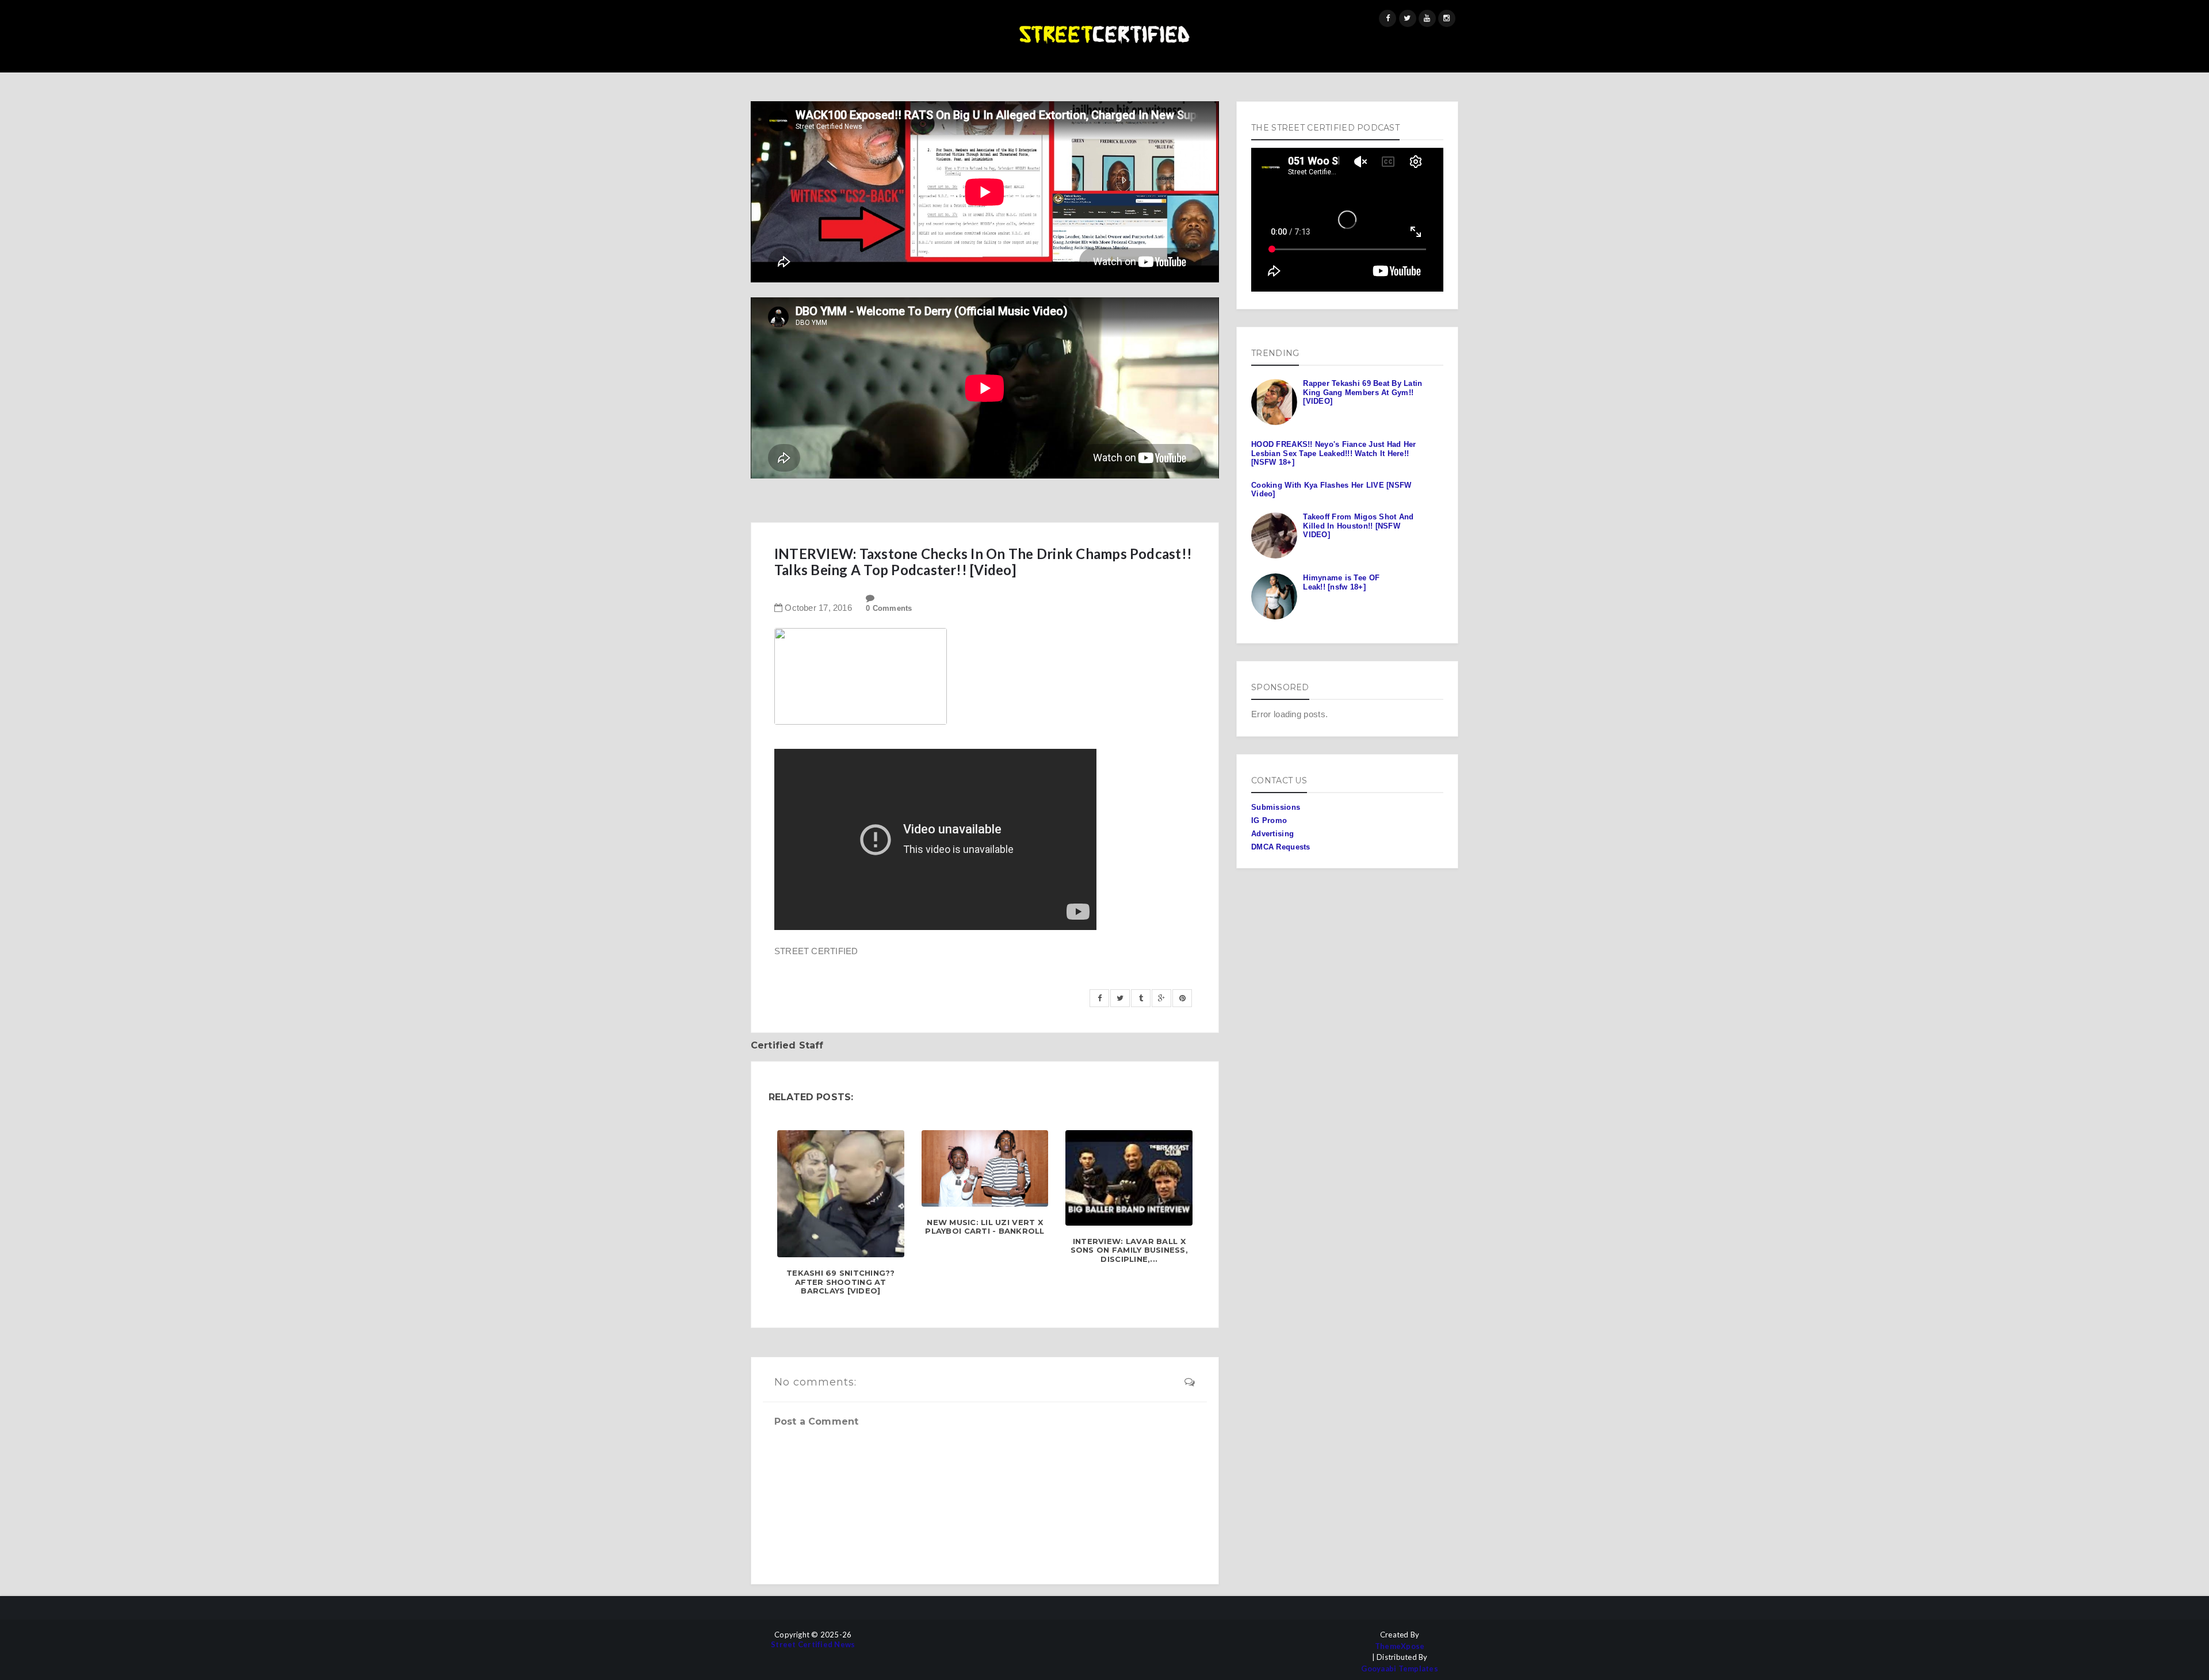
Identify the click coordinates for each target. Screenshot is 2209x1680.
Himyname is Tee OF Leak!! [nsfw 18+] (1341, 582)
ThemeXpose (1400, 1646)
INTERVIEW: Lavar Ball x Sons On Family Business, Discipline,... (1129, 1250)
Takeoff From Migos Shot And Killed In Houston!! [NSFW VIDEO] (1358, 526)
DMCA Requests (1281, 847)
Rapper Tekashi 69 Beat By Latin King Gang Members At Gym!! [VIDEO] (1363, 392)
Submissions (1276, 807)
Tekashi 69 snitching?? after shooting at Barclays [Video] (841, 1282)
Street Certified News (813, 1645)
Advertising (1272, 834)
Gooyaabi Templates (1400, 1669)
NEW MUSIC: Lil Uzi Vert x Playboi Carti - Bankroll (985, 1227)
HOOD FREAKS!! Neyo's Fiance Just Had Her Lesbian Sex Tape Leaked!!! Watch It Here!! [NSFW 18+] (1333, 453)
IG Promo (1269, 820)
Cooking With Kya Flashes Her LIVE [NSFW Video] (1331, 490)
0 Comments (889, 608)
